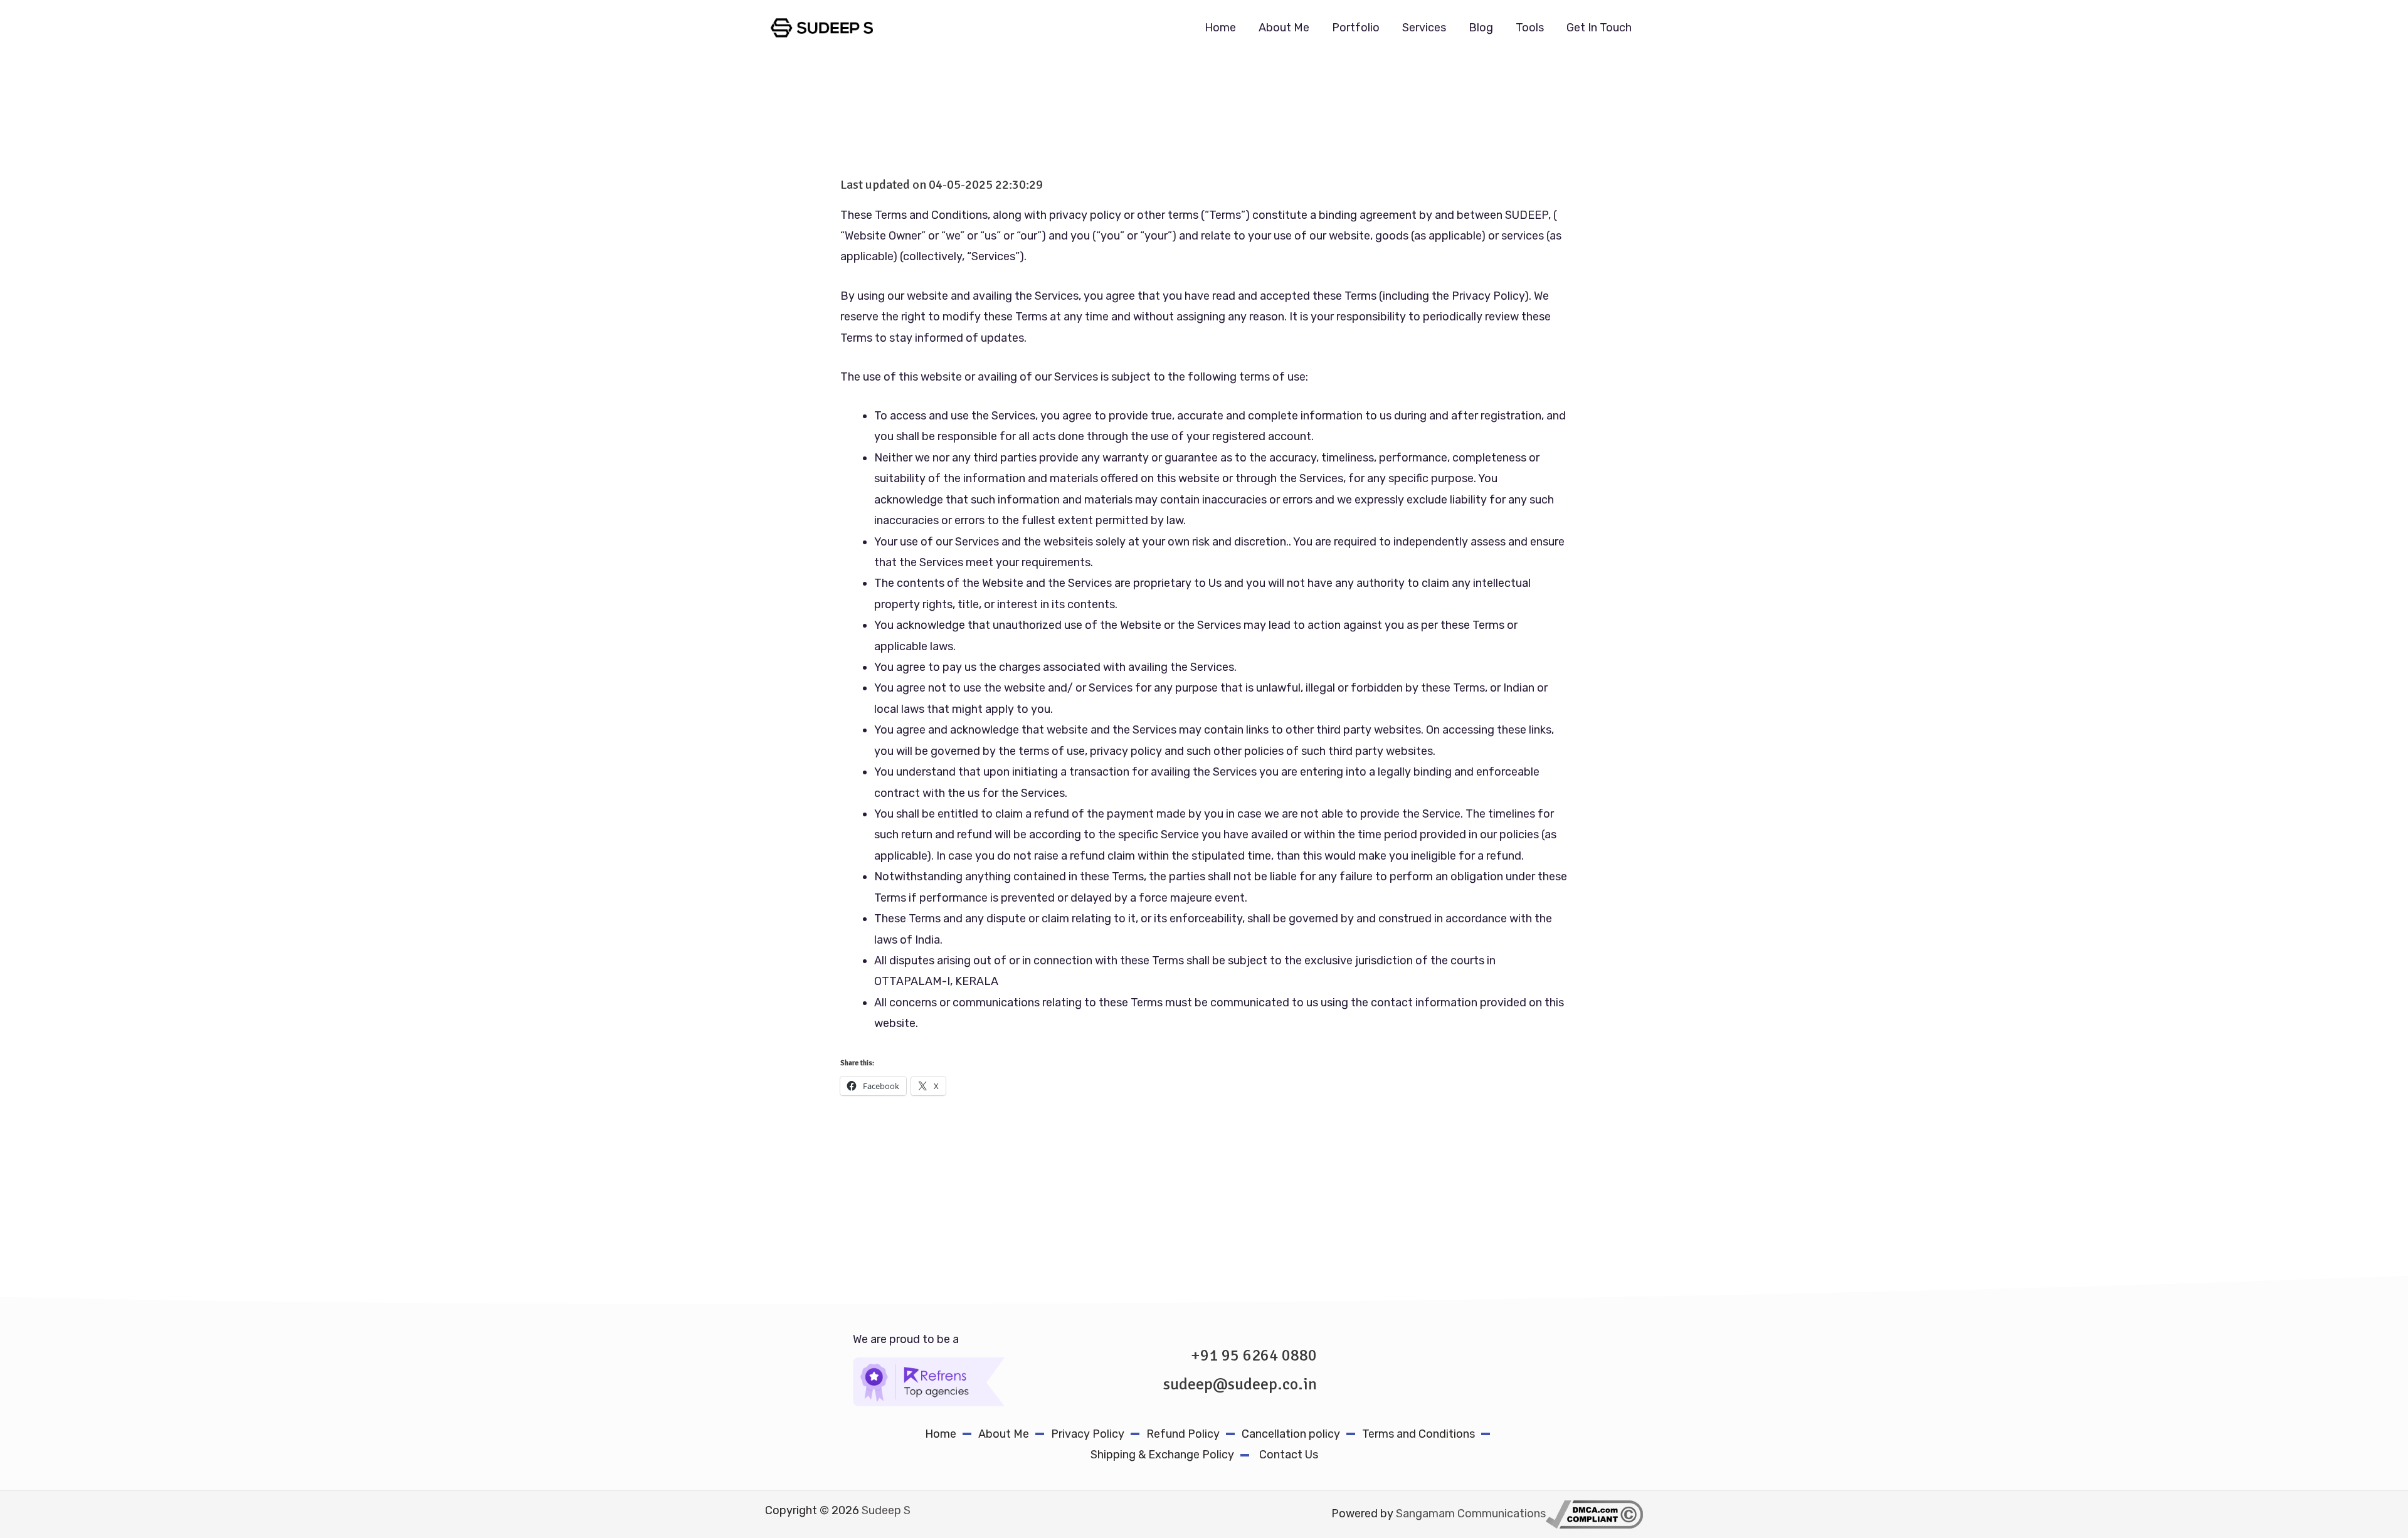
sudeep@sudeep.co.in (1240, 1384)
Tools (1530, 28)
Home (1220, 28)
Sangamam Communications (1471, 1514)
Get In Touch (1599, 28)
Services (1424, 28)
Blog (1481, 28)
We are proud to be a (906, 1339)
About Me (1284, 28)
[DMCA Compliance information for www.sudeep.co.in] (1594, 1514)
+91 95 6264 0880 (1254, 1356)
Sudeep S (886, 1510)
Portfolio (1356, 28)
